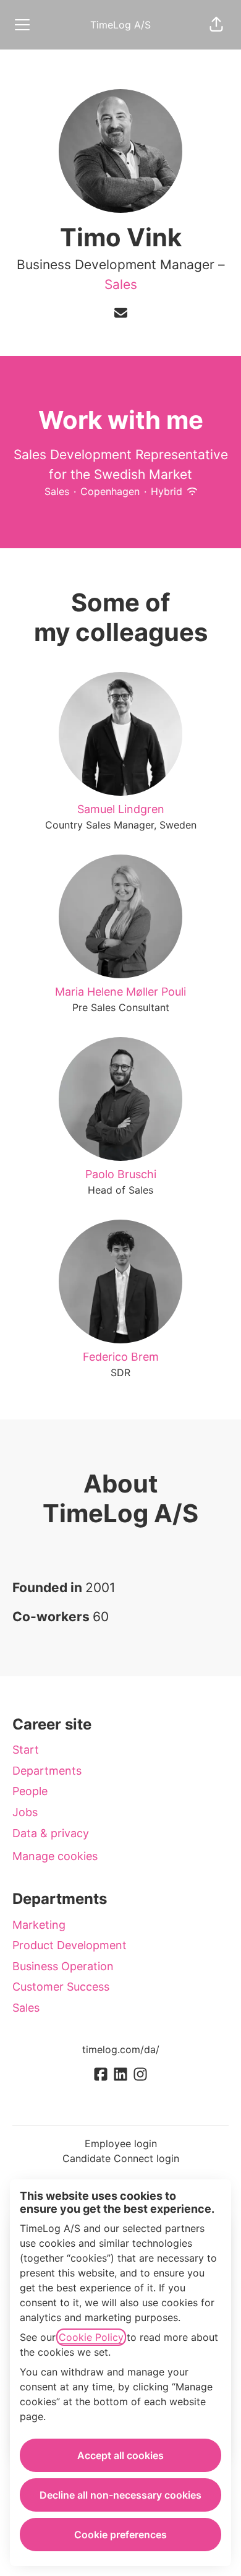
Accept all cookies (120, 2455)
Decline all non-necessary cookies (120, 2495)
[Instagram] (140, 2075)
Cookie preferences (120, 2535)
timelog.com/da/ (121, 2049)
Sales (121, 284)
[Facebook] (101, 2075)
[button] (216, 25)
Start (26, 1750)
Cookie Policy (91, 2337)
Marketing (39, 1925)
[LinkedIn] (120, 2075)
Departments (47, 1771)
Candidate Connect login (121, 2158)
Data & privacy (51, 1833)
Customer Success (61, 1987)
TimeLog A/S (120, 25)
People (30, 1791)
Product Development (70, 1945)
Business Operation (63, 1966)
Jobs (25, 1812)
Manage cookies (55, 1856)
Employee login (121, 2143)
